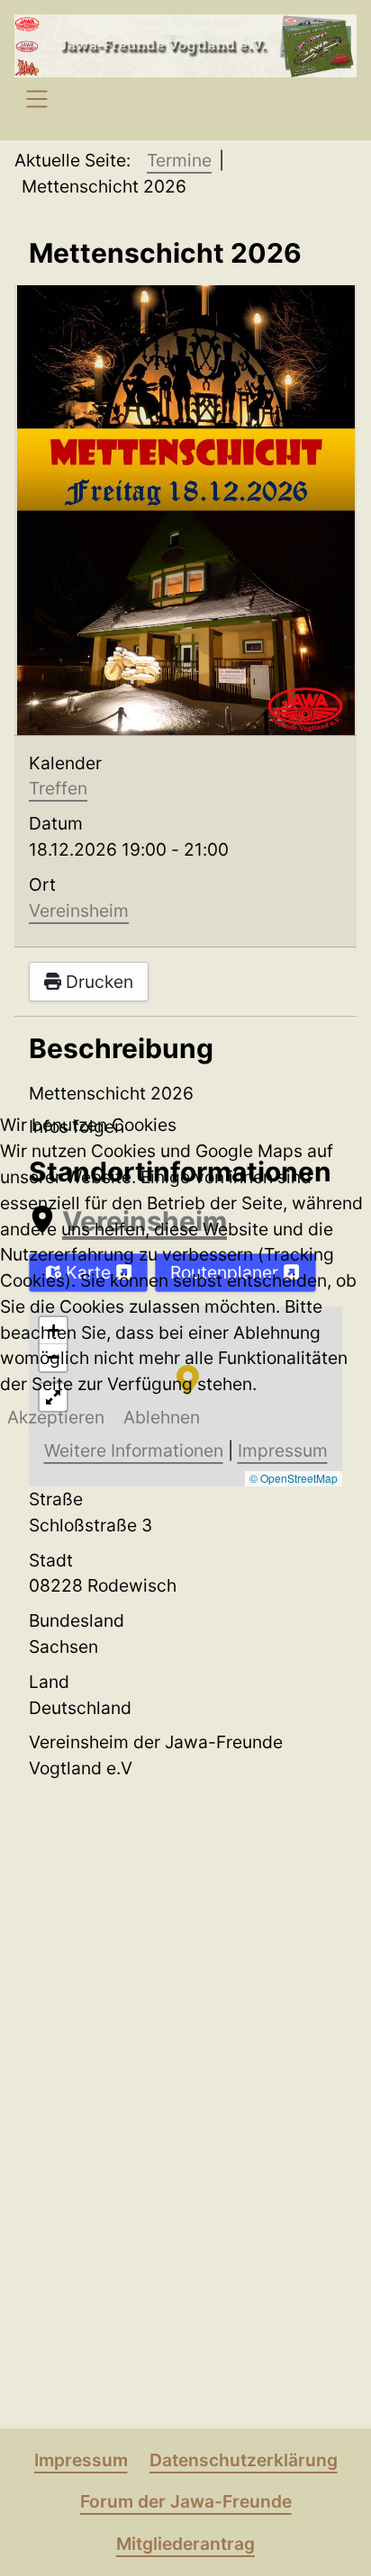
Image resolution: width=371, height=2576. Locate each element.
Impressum (283, 1450)
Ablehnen (162, 1417)
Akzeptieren (56, 1417)
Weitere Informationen (134, 1450)
